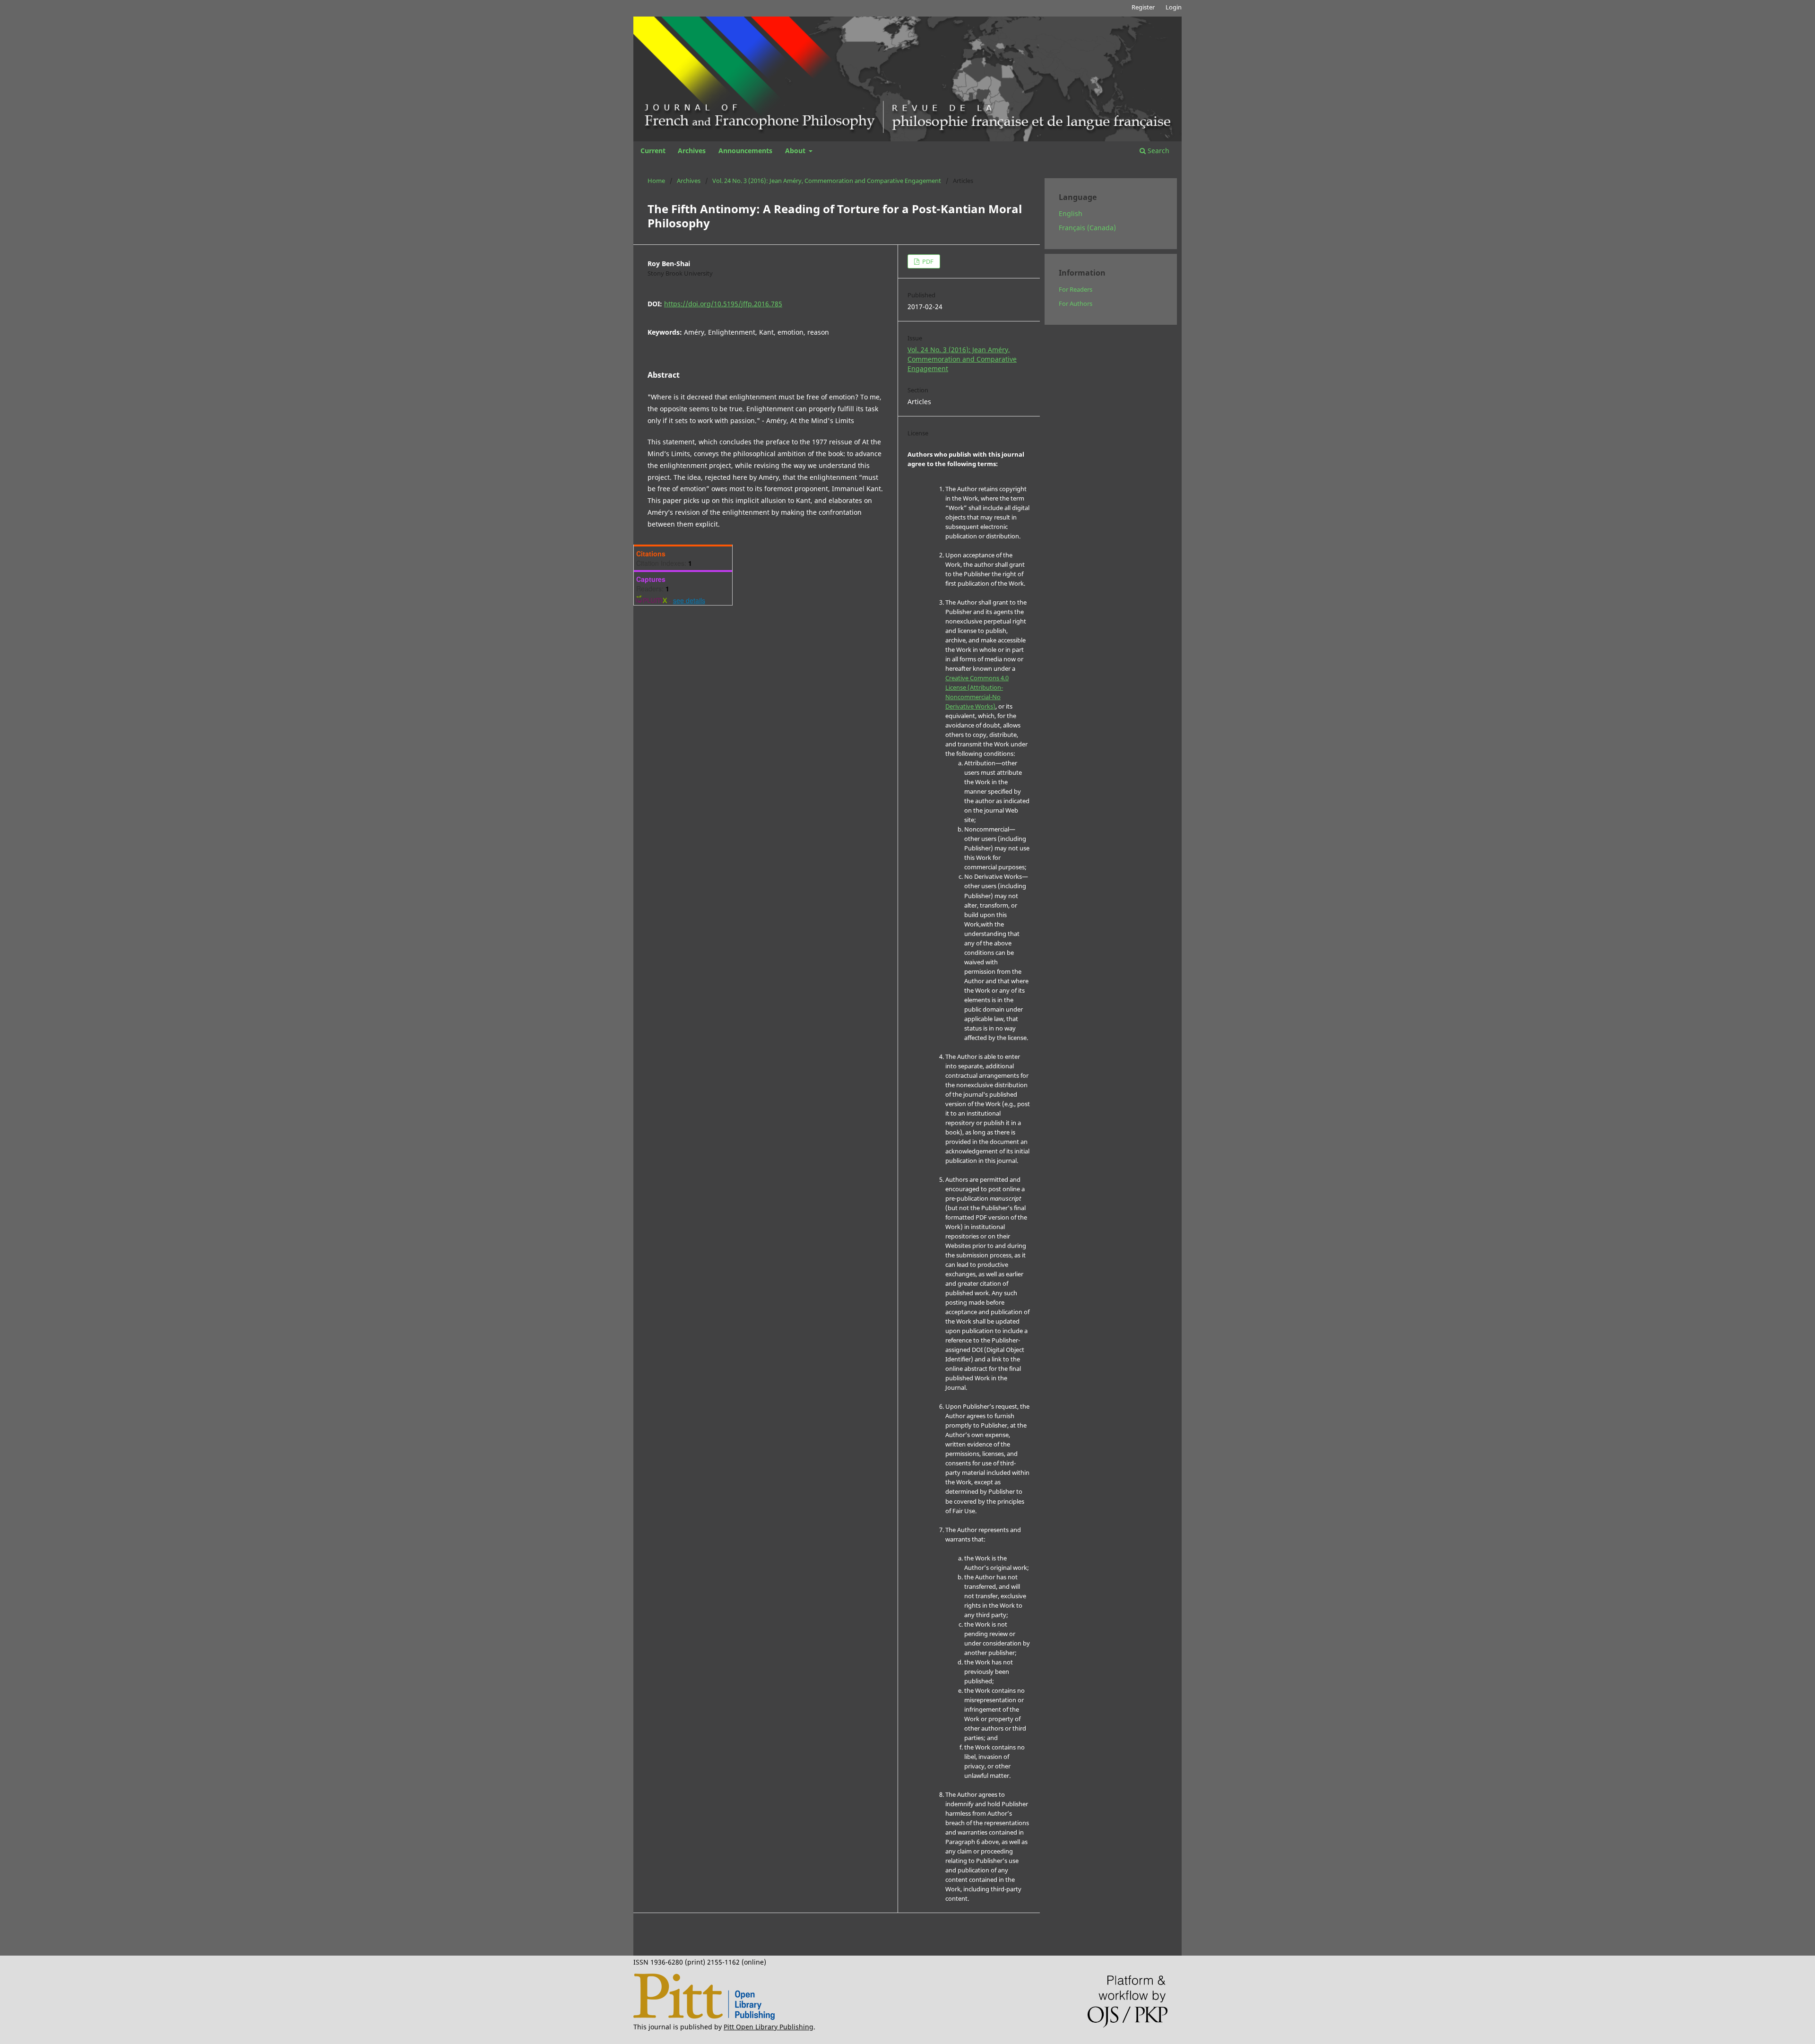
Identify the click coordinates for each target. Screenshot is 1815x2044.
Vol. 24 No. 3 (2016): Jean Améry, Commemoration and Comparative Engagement (827, 181)
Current (653, 151)
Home (656, 181)
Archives (692, 151)
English (1071, 213)
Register (1143, 7)
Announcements (745, 151)
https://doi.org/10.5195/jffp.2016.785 (723, 304)
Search (1158, 151)
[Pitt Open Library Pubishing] (704, 2017)
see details (689, 600)
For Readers (1076, 289)
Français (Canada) (1087, 228)
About (796, 151)
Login (1174, 7)
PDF (927, 261)
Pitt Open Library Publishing (769, 2027)
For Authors (1076, 303)
